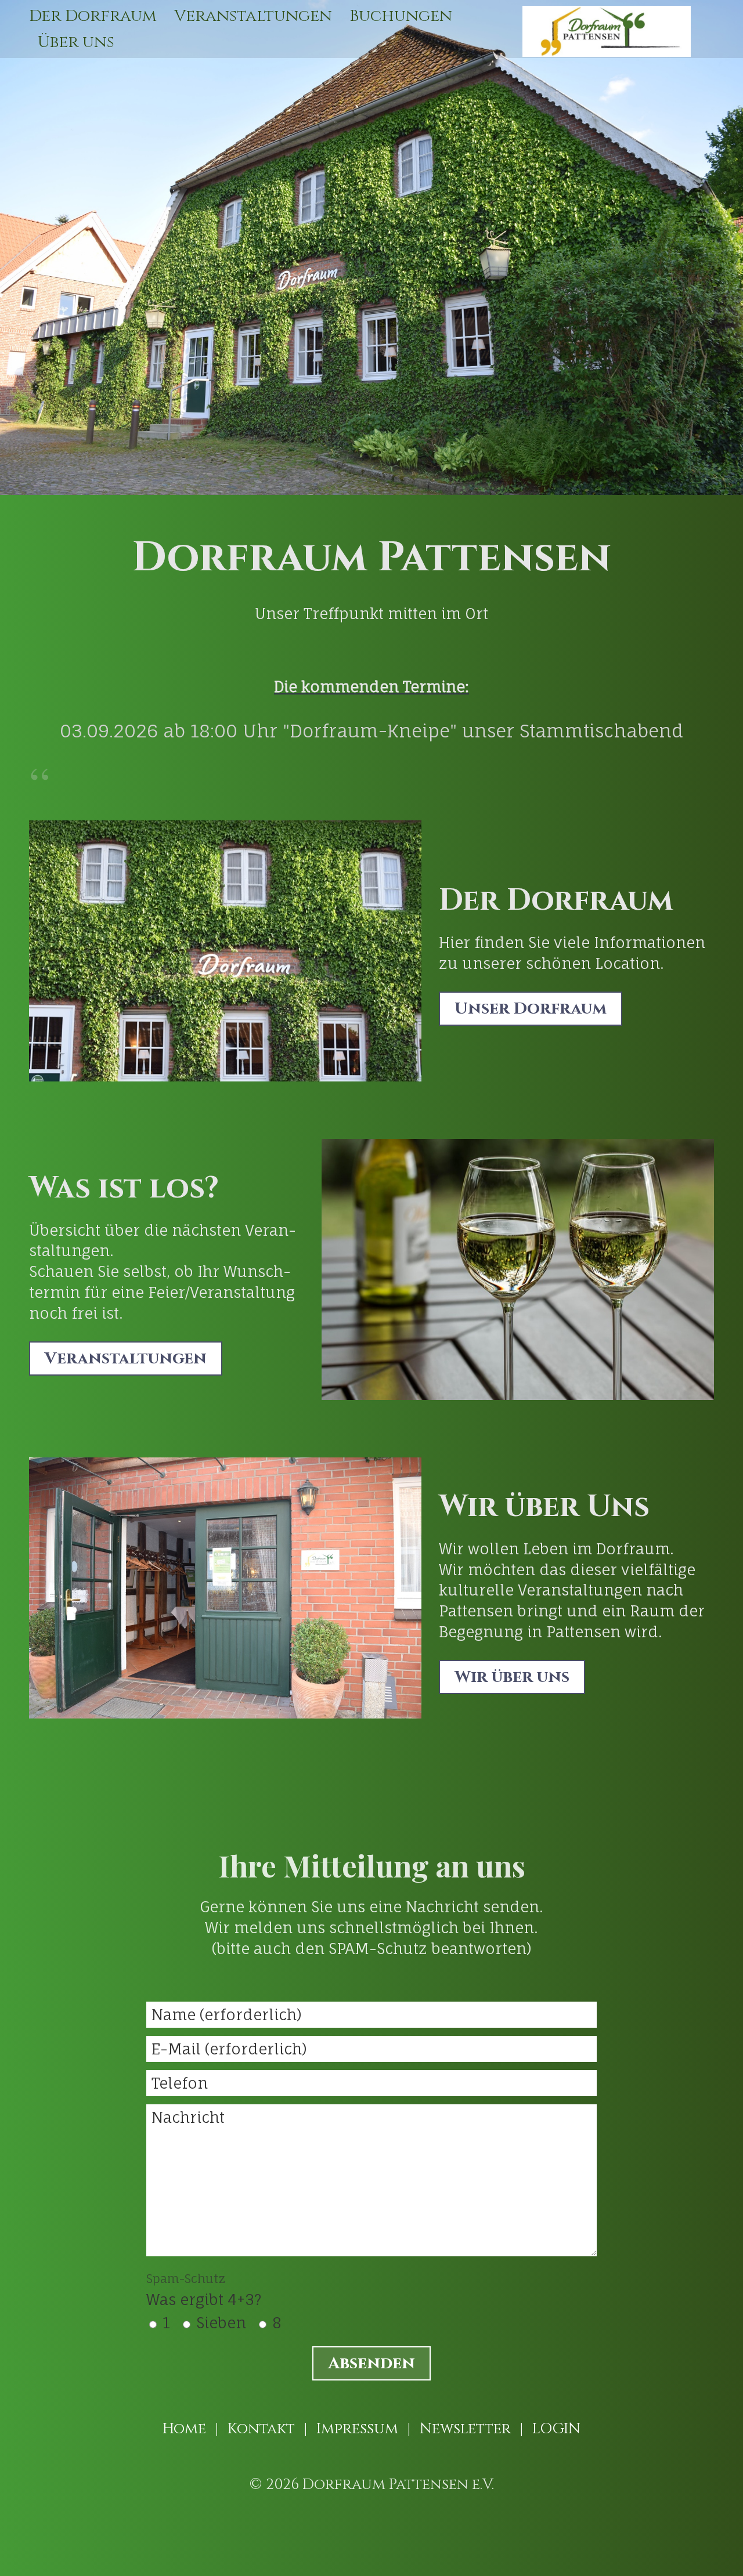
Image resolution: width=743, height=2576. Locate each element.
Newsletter (465, 2429)
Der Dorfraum (93, 16)
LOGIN (556, 2429)
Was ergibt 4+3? (204, 2290)
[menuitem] (97, 16)
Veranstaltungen (253, 16)
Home (184, 2429)
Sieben (221, 2323)
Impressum (357, 2429)
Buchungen (401, 16)
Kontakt (261, 2429)
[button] (531, 1009)
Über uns (76, 42)
